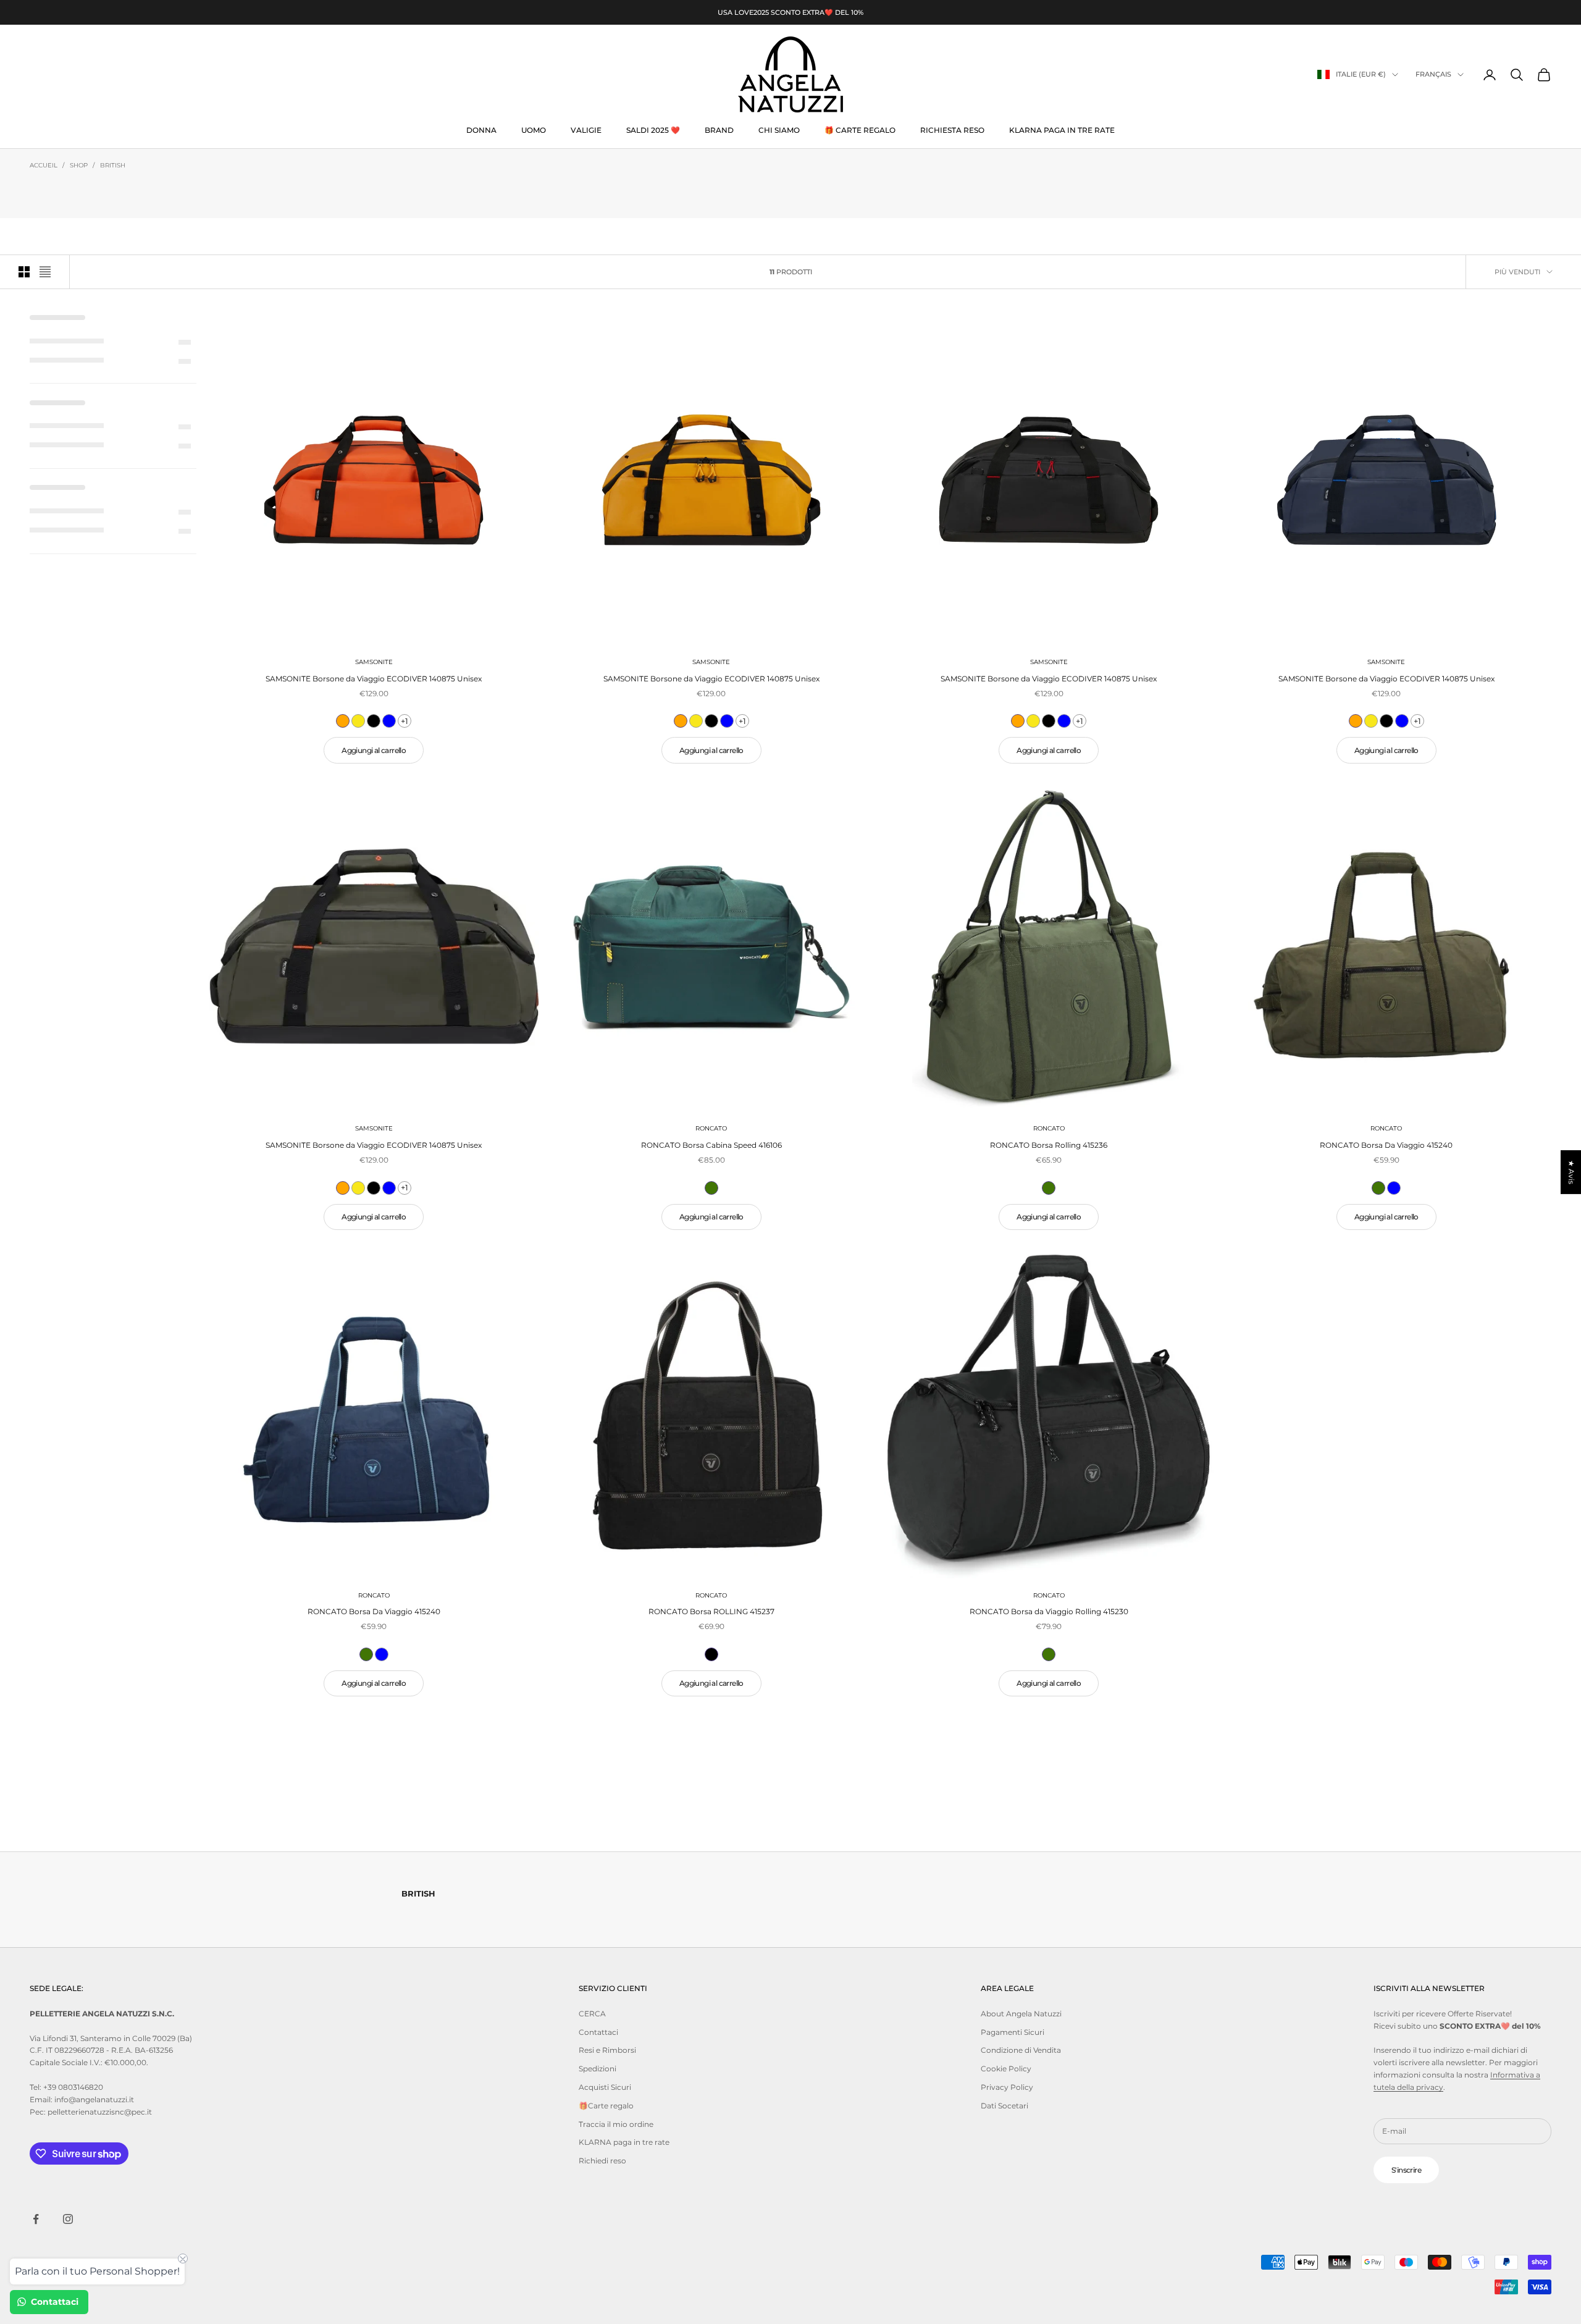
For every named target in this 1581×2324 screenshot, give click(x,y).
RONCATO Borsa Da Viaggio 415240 (1386, 1145)
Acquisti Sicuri (605, 2087)
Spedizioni (598, 2069)
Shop (79, 165)
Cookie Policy (1006, 2069)
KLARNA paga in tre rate (1062, 130)
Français (1433, 75)
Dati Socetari (1004, 2106)
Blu (389, 721)
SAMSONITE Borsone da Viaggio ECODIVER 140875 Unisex (374, 679)
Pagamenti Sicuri (1013, 2032)
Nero (374, 721)
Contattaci (598, 2032)
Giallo (358, 721)
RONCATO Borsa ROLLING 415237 (711, 1611)
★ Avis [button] (1571, 1172)
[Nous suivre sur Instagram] (68, 2219)
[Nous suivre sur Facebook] (36, 2219)
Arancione (343, 721)
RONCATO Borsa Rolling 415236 (1049, 1145)
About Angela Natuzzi (1021, 2014)
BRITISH (113, 165)
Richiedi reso (602, 2161)
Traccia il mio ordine (616, 2124)
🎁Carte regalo (606, 2106)
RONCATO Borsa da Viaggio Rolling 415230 (1049, 1611)
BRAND (719, 130)
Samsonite (374, 662)
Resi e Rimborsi (607, 2050)
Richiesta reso (952, 130)
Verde (711, 1188)
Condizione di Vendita (1021, 2050)
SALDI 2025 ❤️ (653, 130)
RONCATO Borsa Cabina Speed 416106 (711, 1145)
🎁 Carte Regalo (860, 130)
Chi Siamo (779, 130)
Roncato (711, 1128)
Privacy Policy (1007, 2087)
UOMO (534, 130)
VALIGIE (586, 130)
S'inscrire (1406, 2170)
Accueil (44, 165)
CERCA (592, 2014)
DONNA (481, 130)
